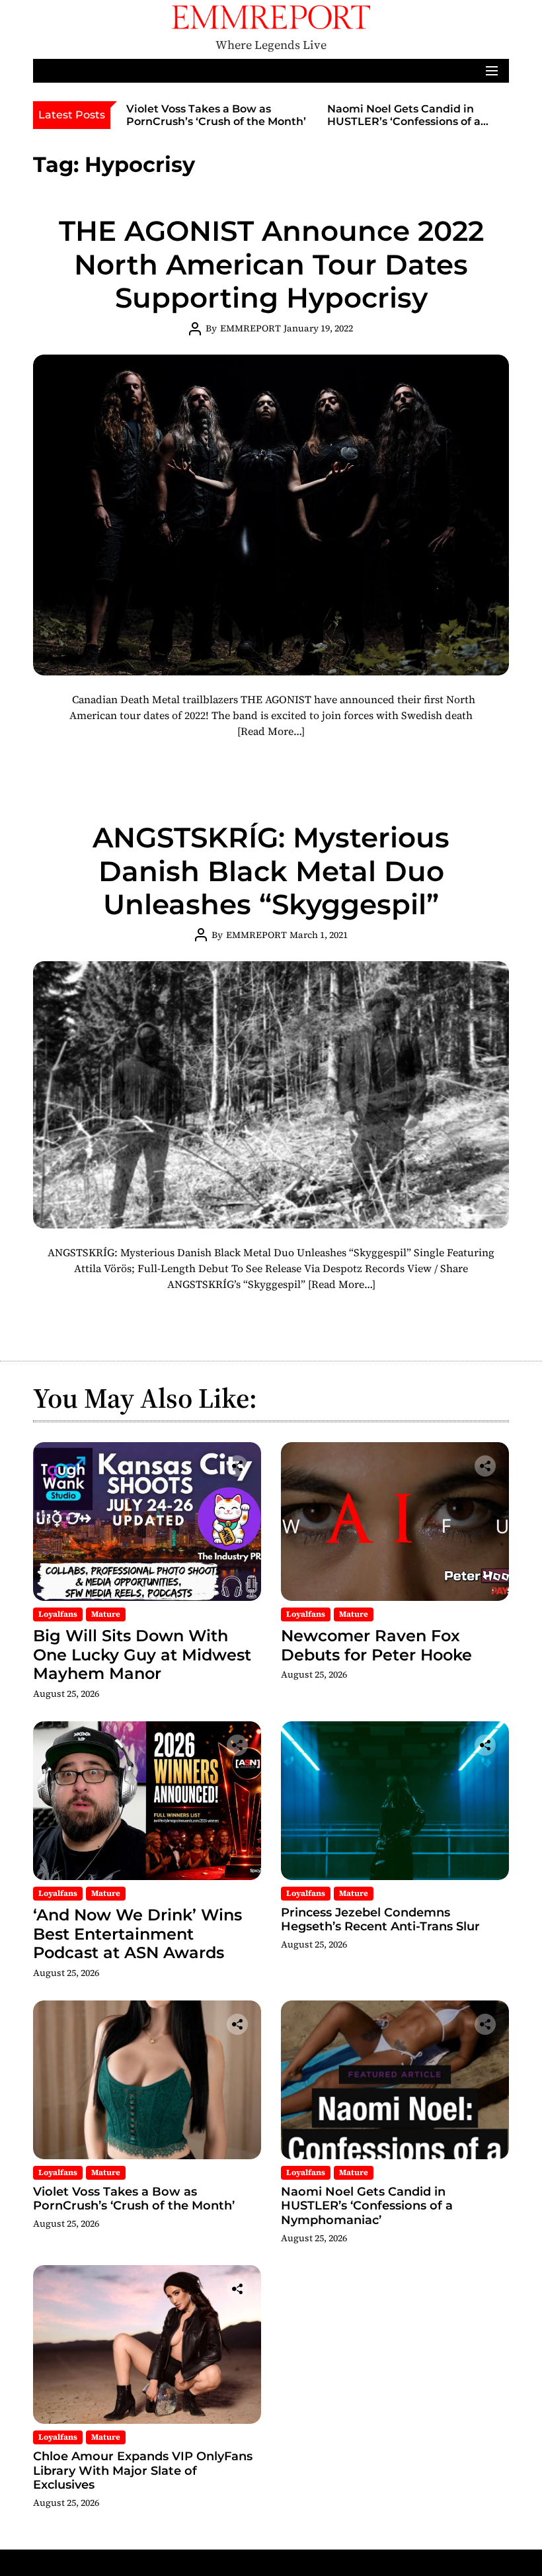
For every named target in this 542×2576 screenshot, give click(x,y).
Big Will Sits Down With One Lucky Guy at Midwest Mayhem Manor (142, 1655)
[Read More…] (271, 731)
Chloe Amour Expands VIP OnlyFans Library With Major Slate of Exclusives (143, 2470)
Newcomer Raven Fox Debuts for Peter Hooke (376, 1645)
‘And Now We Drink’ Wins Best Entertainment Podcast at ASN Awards (137, 1934)
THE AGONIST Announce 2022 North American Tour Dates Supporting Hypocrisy (271, 264)
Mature (106, 1614)
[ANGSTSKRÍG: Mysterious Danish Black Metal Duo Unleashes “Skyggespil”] (271, 1095)
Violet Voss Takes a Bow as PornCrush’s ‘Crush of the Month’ (216, 115)
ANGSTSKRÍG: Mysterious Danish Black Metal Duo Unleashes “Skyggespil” (271, 871)
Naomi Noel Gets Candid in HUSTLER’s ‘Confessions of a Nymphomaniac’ (404, 121)
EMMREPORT (251, 328)
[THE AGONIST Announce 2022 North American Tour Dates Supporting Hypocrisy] (271, 515)
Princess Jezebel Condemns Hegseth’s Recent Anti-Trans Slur (380, 1920)
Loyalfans (58, 1614)
